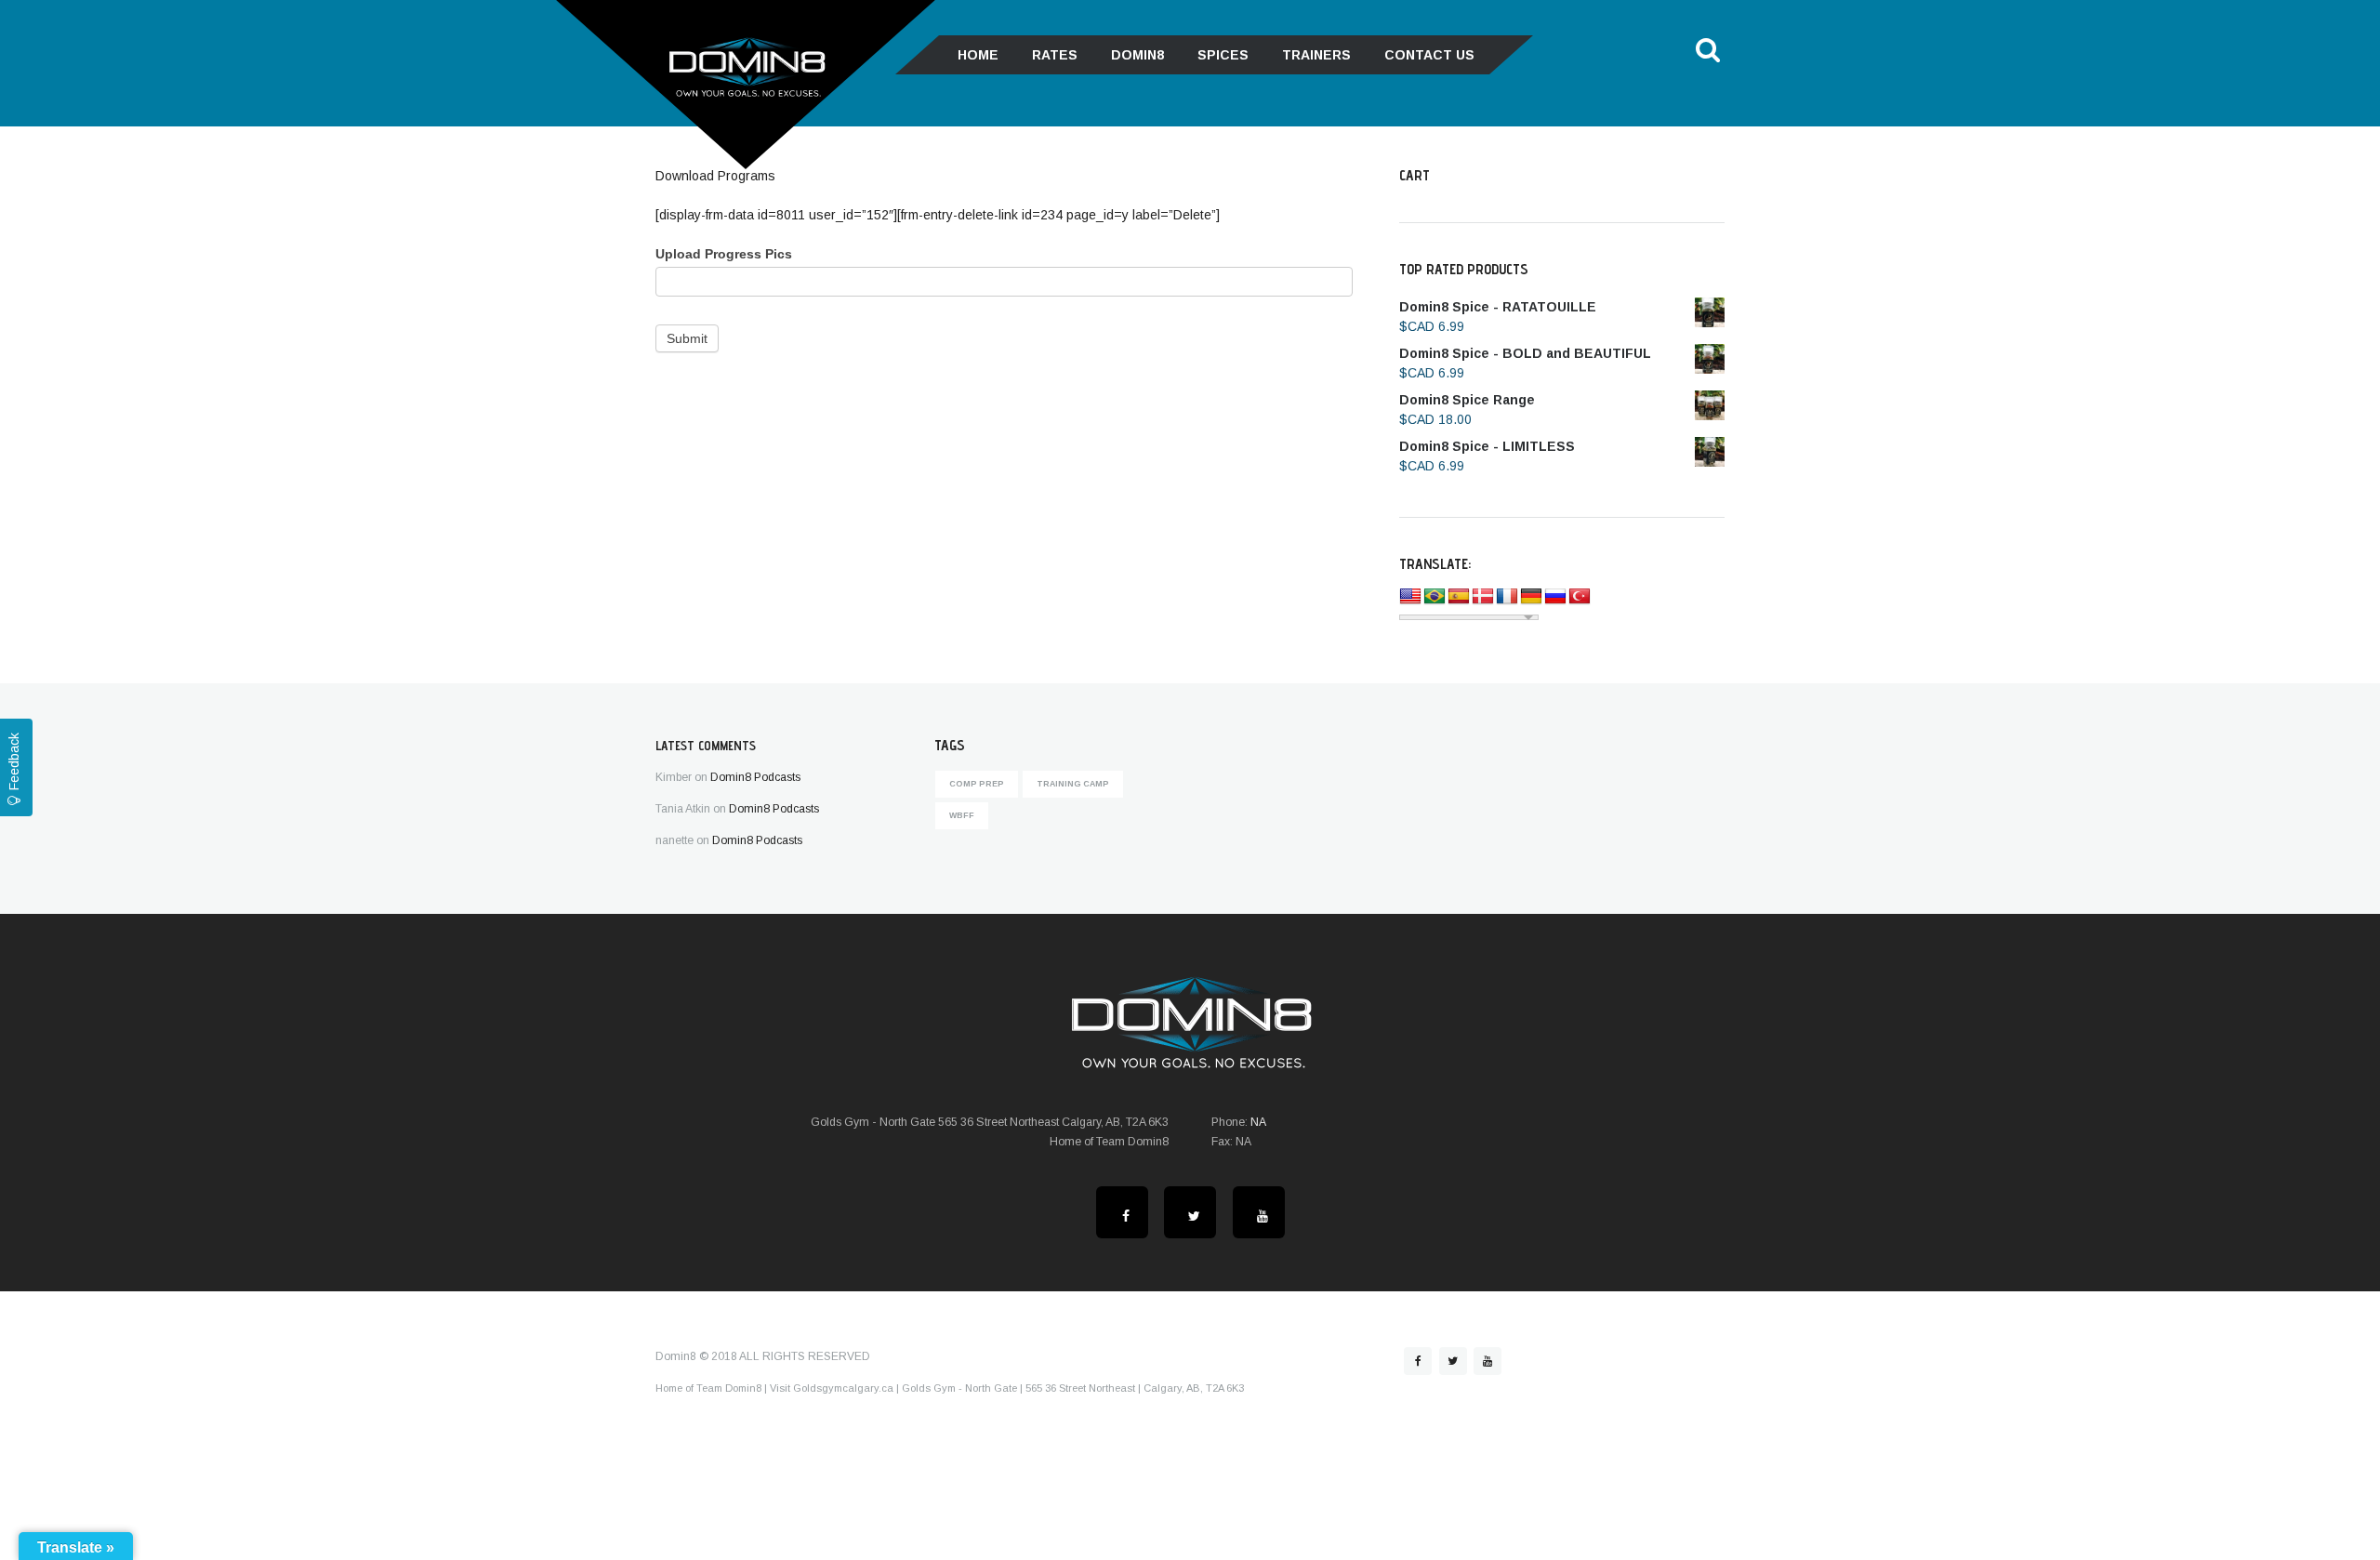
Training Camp (1073, 784)
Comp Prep (977, 784)
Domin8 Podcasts (755, 777)
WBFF (962, 815)
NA (1258, 1122)
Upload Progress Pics (724, 254)
